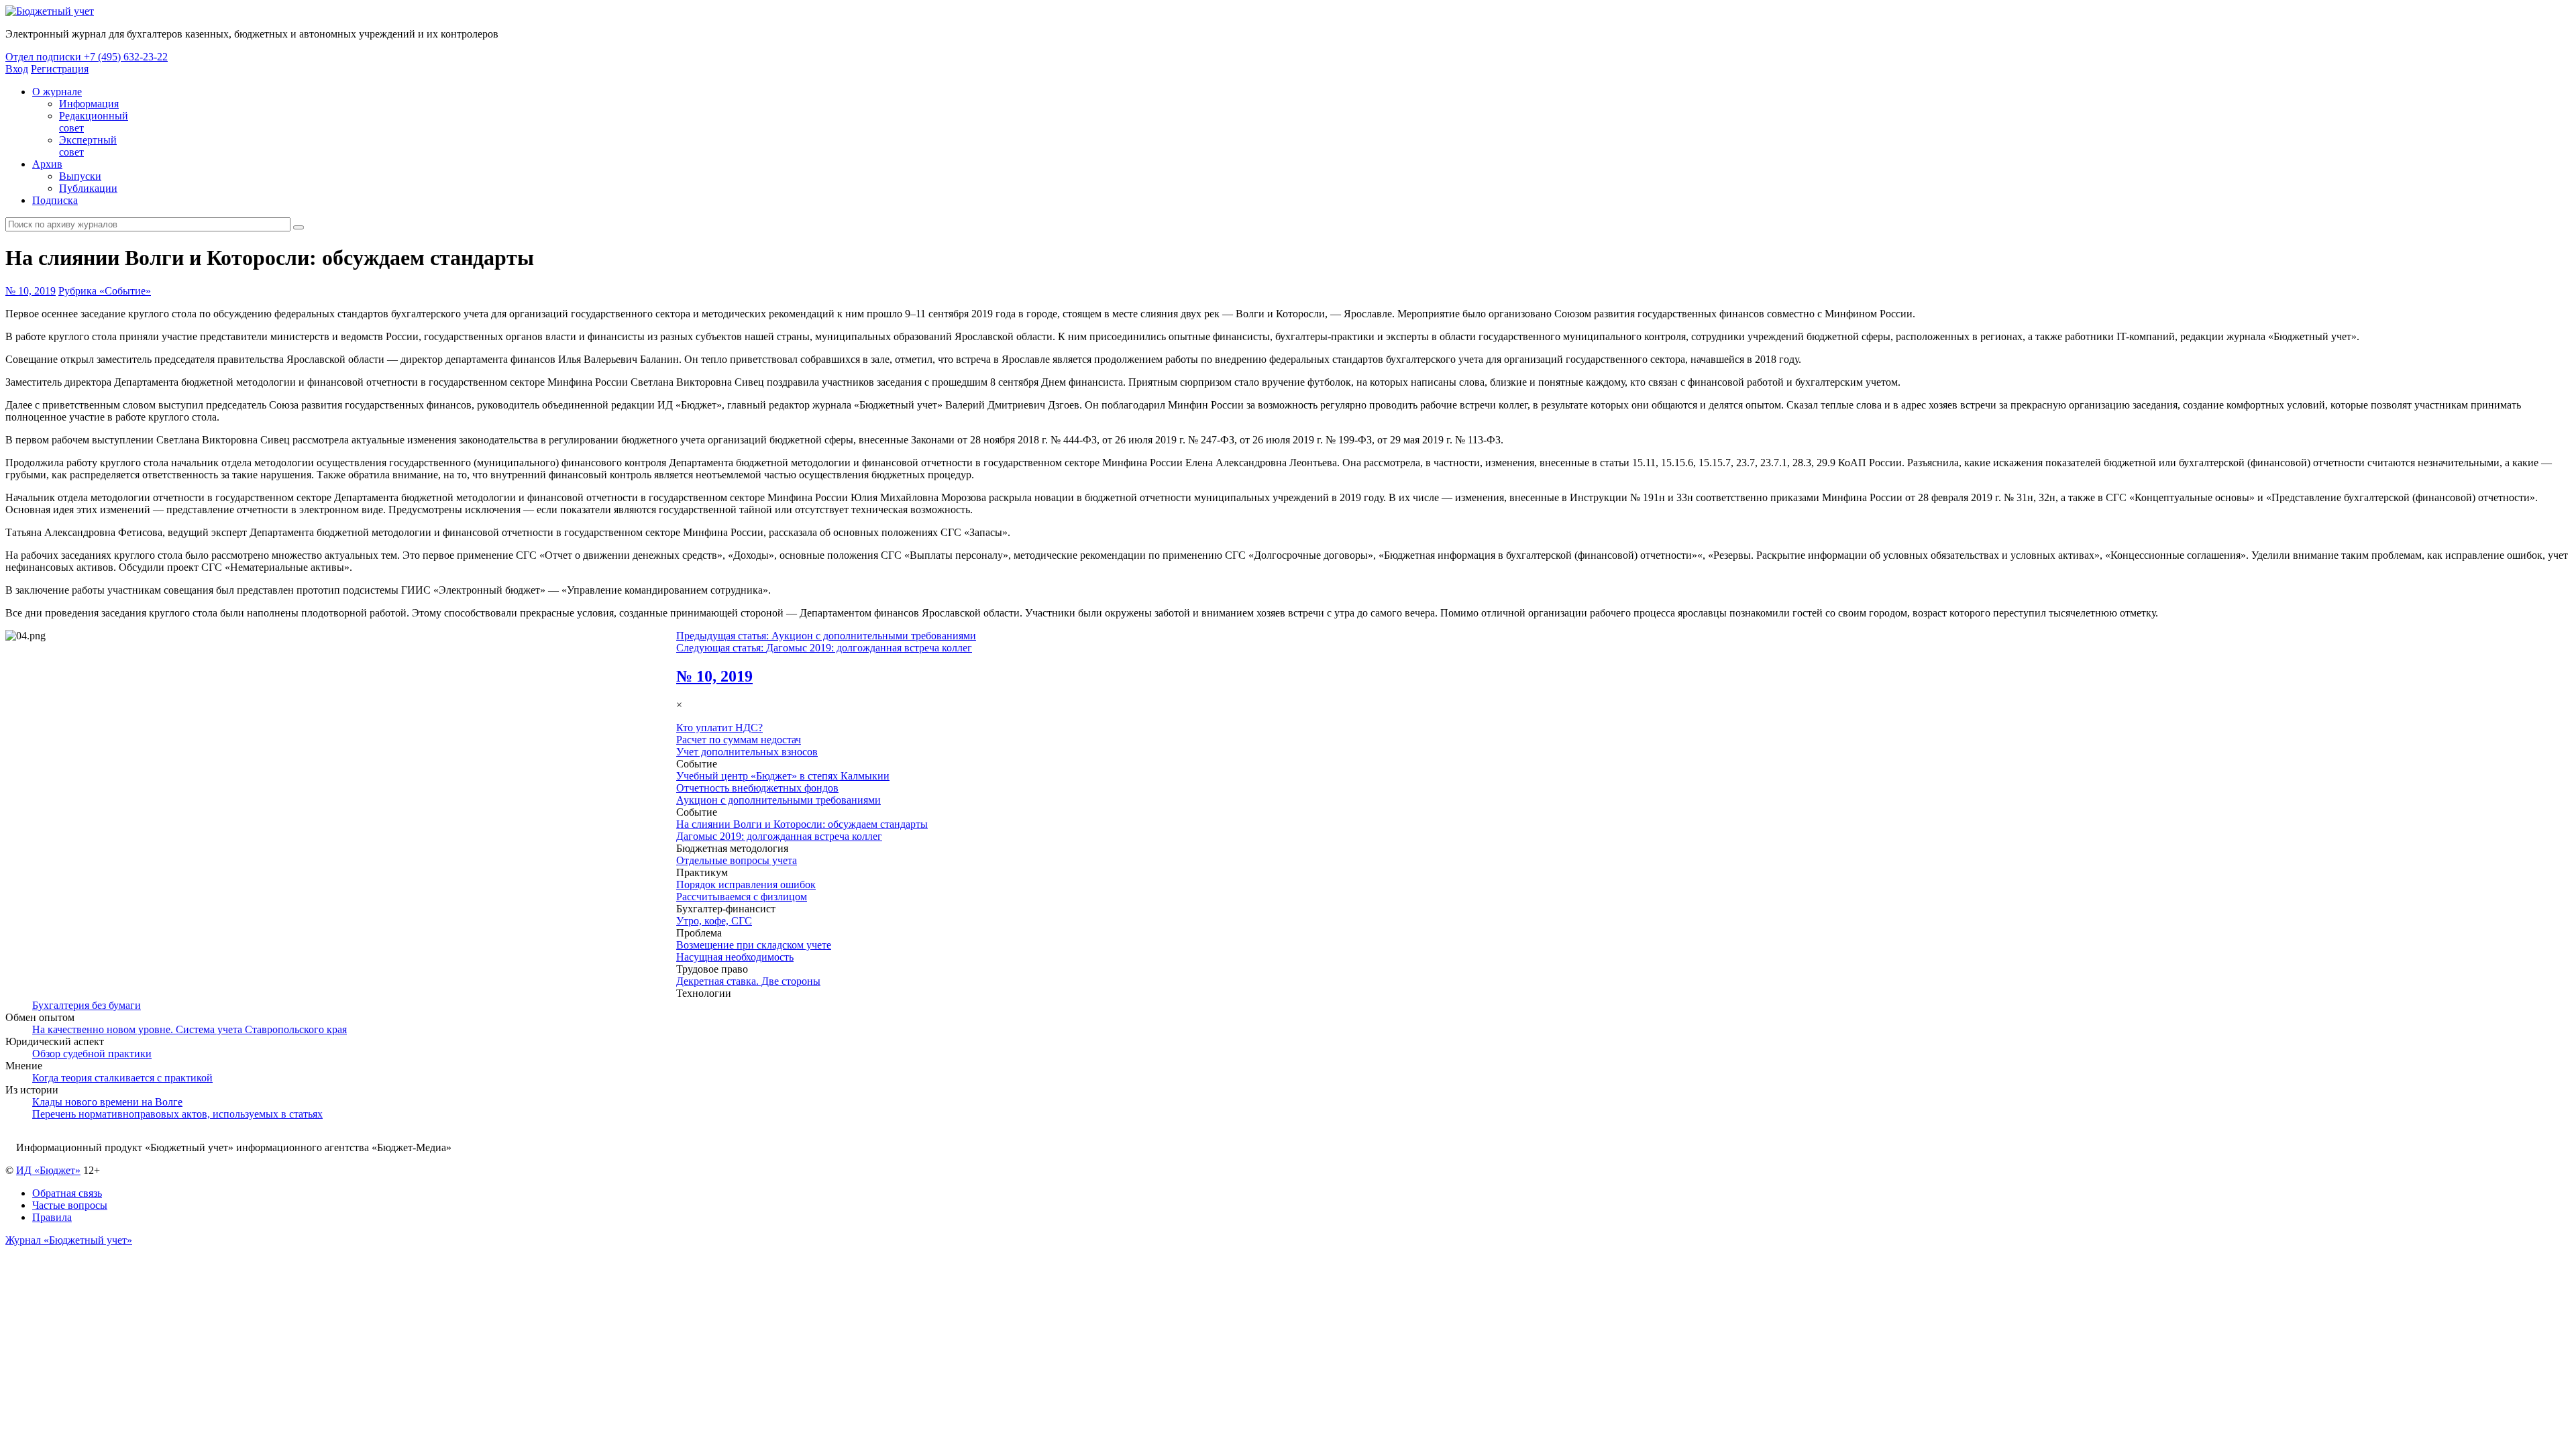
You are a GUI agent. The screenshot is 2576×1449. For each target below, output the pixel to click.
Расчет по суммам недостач (739, 740)
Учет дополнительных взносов (747, 752)
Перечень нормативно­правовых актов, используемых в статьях (177, 1114)
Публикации (88, 188)
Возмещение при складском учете (754, 945)
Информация (89, 104)
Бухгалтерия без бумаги (87, 1005)
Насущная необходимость (735, 957)
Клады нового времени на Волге (107, 1102)
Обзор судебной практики (92, 1054)
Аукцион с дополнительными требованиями (779, 800)
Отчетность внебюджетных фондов (757, 788)
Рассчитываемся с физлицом (742, 897)
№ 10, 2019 (31, 291)
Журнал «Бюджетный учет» (69, 1240)
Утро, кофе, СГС (714, 921)
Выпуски (80, 176)
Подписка (55, 200)
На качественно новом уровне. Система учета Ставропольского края (190, 1029)
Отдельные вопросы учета (737, 860)
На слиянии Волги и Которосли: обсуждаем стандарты (802, 824)
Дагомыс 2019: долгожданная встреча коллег (779, 836)
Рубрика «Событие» (105, 291)
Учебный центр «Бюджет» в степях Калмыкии (783, 776)
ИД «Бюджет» (48, 1170)
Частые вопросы (70, 1205)
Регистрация (60, 69)
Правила (52, 1217)
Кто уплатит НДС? (719, 728)
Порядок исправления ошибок (746, 884)
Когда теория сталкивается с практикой (122, 1078)
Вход (17, 69)
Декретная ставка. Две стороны (748, 981)
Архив (47, 164)
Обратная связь (67, 1193)
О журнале (57, 92)
